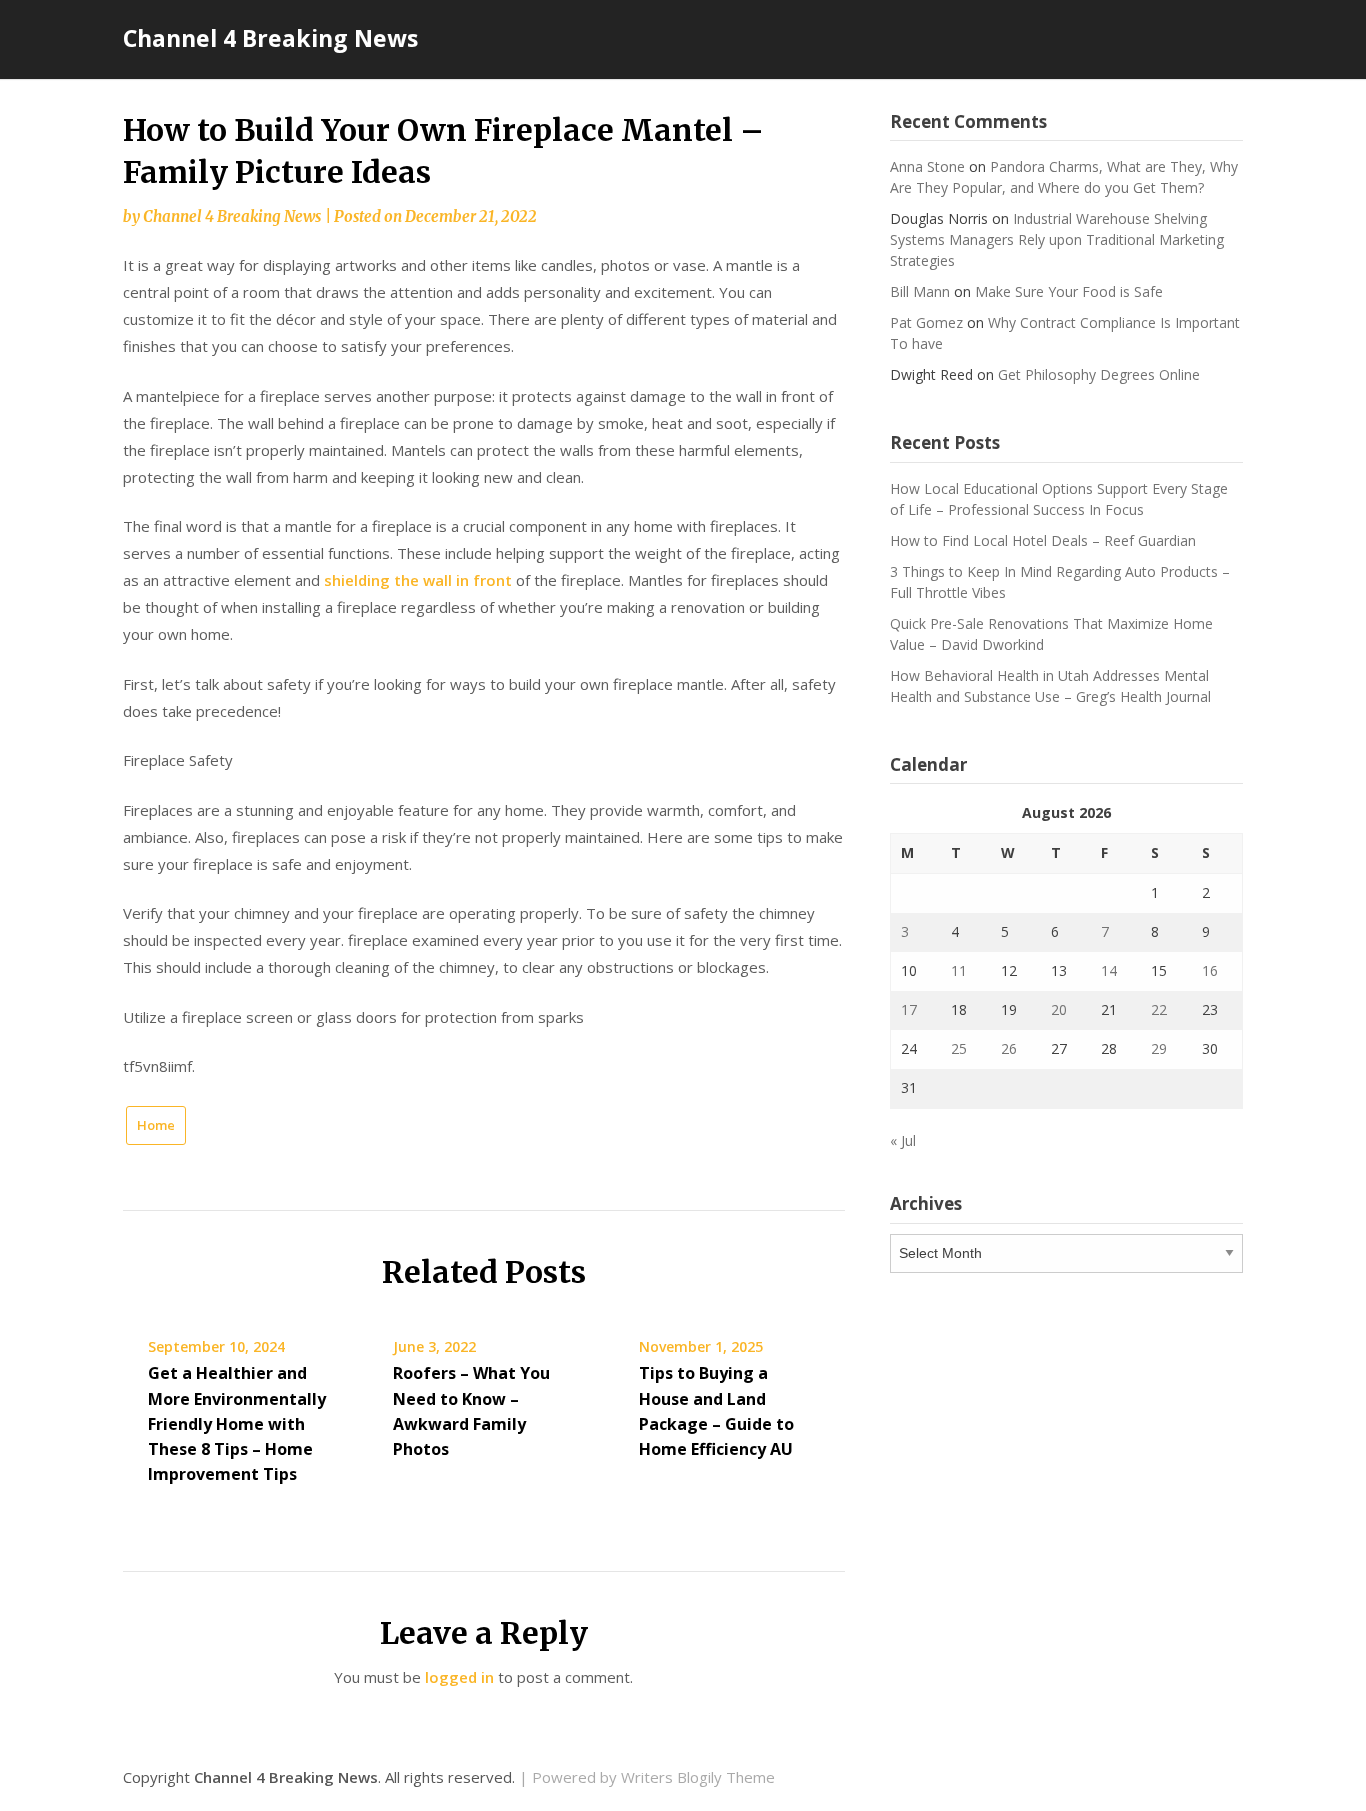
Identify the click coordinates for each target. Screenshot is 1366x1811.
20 (1059, 1009)
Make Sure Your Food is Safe (1069, 291)
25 (959, 1048)
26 (1009, 1048)
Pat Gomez (926, 322)
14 (1109, 970)
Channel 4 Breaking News (270, 38)
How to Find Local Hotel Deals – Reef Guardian (1043, 540)
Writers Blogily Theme (698, 1777)
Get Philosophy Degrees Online (1099, 374)
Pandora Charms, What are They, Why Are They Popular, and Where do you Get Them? (1064, 177)
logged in (459, 1677)
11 (959, 970)
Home (156, 1125)
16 (1210, 970)
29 (1159, 1048)
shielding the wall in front (418, 580)
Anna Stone (927, 166)
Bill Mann (920, 291)
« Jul (903, 1140)
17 (909, 1009)
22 (1159, 1009)
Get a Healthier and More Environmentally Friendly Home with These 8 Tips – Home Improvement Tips (237, 1423)
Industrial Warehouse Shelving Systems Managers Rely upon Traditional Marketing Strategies (1057, 239)
